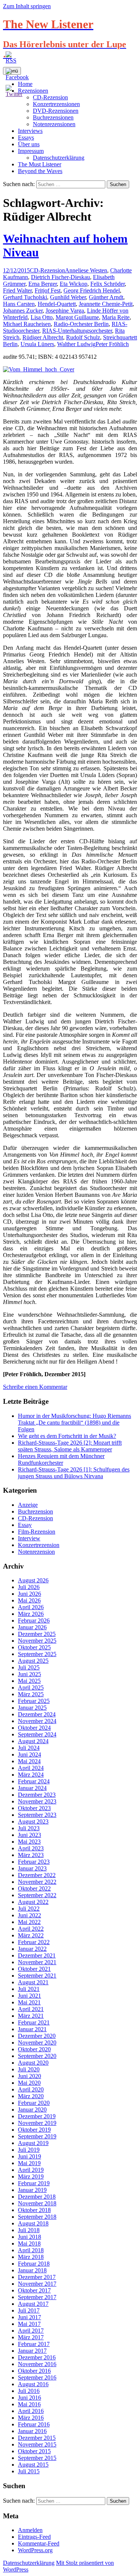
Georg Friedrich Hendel (92, 290)
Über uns (29, 144)
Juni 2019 (29, 2156)
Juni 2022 (29, 1915)
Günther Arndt (106, 297)
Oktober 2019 (34, 2130)
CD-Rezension (47, 270)
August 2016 (33, 2384)
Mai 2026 (29, 1600)
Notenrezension (36, 1552)
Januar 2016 (32, 2431)
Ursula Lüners (37, 344)
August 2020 (33, 2063)
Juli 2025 (29, 1667)
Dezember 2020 (37, 2036)
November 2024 (37, 1721)
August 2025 (33, 1661)
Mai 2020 (29, 2083)
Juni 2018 (29, 2237)
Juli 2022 (29, 1909)
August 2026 (33, 1580)
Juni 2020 (29, 2076)
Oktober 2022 (34, 1888)
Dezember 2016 (37, 2357)
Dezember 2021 (37, 1955)
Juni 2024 (29, 1754)
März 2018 (31, 2257)
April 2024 (31, 1768)
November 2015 (37, 2444)
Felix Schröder (108, 284)
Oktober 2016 (34, 2371)
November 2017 (37, 2284)
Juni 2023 (29, 1835)
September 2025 (37, 1654)
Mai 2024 (29, 1761)
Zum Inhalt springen (27, 6)
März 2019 (31, 2177)
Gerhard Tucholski (25, 297)
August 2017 (33, 2304)
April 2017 (31, 2331)
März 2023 (31, 1855)
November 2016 (37, 2364)
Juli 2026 (29, 1587)
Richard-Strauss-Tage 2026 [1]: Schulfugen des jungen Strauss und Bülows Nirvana (74, 1473)
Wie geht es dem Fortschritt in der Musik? (67, 1436)
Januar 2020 (32, 2110)
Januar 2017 (32, 2351)
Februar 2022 (34, 1942)
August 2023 (33, 1821)
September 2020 (37, 2056)
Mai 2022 (29, 1922)
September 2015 (37, 2458)
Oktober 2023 (34, 1808)
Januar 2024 (32, 1788)
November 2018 (37, 2203)
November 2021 (37, 1962)
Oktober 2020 (34, 2049)
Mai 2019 (29, 2163)
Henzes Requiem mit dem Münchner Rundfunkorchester (61, 1459)
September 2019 (37, 2136)
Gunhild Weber (68, 297)
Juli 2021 (29, 1989)
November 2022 (37, 1882)
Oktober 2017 (34, 2290)
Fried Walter (17, 290)
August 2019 (33, 2143)
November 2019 (37, 2123)
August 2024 (33, 1741)
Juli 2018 (29, 2230)
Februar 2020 (34, 2103)
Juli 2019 (29, 2150)
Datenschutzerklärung (59, 158)
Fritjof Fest (48, 290)
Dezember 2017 (37, 2277)
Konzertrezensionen (56, 104)
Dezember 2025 (37, 1634)
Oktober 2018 (34, 2210)
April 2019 (31, 2170)
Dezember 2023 (37, 1795)
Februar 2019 (34, 2183)
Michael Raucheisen (27, 324)
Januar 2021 (32, 2029)
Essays (26, 138)
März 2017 (31, 2337)
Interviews (30, 131)
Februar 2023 (34, 1862)
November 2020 (37, 2043)
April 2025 (31, 1687)
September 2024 (37, 1734)
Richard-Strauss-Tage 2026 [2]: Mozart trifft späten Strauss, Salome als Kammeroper (70, 1446)
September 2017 (37, 2297)
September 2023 (37, 1815)
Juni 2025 (29, 1674)
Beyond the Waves (40, 171)
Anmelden (30, 2530)
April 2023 (31, 1848)
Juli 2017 (29, 2310)
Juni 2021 (29, 1996)
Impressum (31, 151)
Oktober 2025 (34, 1647)
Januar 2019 (32, 2190)
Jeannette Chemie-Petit (106, 304)
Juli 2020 (29, 2069)
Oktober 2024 (34, 1728)
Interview (29, 1538)
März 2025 (31, 1694)
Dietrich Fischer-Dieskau (60, 277)
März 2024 (31, 1775)
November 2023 (37, 1801)
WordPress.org (35, 2550)
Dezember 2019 (37, 2116)
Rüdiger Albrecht (43, 337)
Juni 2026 (29, 1594)
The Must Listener (40, 164)
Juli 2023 (29, 1828)
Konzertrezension (39, 1545)
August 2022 (33, 1902)
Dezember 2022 (37, 1875)
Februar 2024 (34, 1781)
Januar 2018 (32, 2270)
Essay (25, 1525)
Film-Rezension (37, 1532)
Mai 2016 (29, 2404)
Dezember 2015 (37, 2438)
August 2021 (33, 1982)
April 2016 (31, 2411)
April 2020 (31, 2089)
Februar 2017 (34, 2344)
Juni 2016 (29, 2398)
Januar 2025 (32, 1708)
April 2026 (31, 1607)
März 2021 (31, 2016)
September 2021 (37, 1976)
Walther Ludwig (76, 344)
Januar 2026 (32, 1627)
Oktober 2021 (34, 1969)
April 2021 (31, 2009)
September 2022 (37, 1895)
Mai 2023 (29, 1842)
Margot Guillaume (77, 317)
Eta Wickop (74, 284)
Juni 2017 (29, 2317)
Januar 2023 (32, 1868)
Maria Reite (116, 317)
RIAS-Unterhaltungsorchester (77, 331)
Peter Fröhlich (112, 344)
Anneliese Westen (86, 270)
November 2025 (37, 1641)
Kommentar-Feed (39, 2543)
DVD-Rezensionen (56, 111)
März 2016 (31, 2418)
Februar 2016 (34, 2424)
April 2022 (31, 1929)
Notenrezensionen (54, 124)
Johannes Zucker (23, 311)
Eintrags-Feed (34, 2537)
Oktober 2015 (34, 2451)
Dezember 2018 (37, 2197)
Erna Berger (43, 284)
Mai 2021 (29, 2002)
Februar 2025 (34, 1701)
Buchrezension (35, 1511)
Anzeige (28, 1505)
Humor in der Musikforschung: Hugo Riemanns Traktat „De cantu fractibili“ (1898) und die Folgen (74, 1423)
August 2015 (33, 2465)
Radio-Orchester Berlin (81, 324)
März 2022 (31, 1935)
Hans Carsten (19, 304)
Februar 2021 (34, 2022)
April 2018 (31, 2250)
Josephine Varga (65, 311)
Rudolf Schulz (83, 337)
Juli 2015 (29, 2471)
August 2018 (33, 2223)
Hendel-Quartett (57, 304)
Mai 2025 (29, 1681)
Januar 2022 (32, 1949)
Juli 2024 (29, 1748)
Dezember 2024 (37, 1714)
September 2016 (37, 2377)
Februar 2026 (34, 1621)
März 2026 (31, 1614)
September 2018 (37, 2217)
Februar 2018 (34, 2264)
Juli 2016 (29, 2391)
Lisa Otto (42, 317)
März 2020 (31, 2096)
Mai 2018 (29, 2243)
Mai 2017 (29, 2324)
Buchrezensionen (53, 117)
